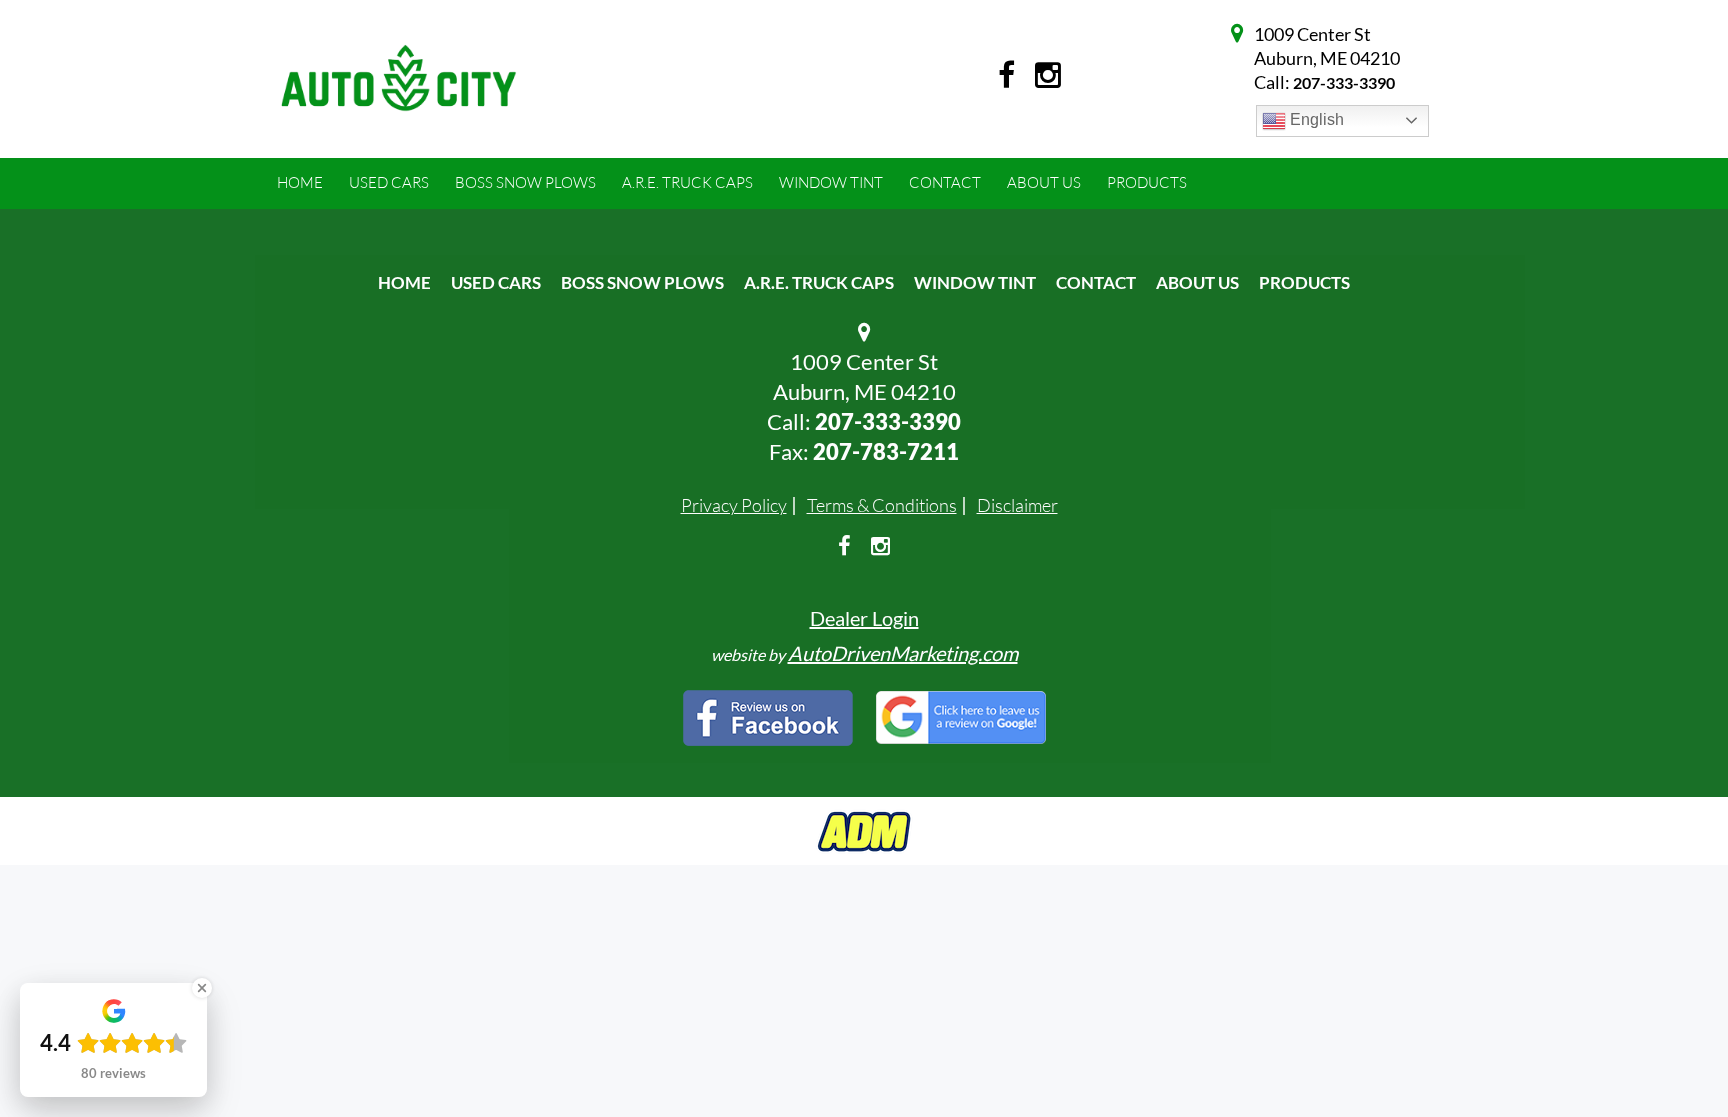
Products (1304, 282)
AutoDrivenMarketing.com (903, 653)
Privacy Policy (734, 505)
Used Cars (496, 282)
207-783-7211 (886, 451)
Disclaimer (1017, 505)
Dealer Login (864, 618)
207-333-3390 (1344, 82)
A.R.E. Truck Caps (819, 282)
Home (404, 282)
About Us (1197, 282)
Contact (1096, 282)
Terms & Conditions (882, 505)
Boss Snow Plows (642, 282)
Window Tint (975, 282)
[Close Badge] (202, 988)
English (1315, 119)
